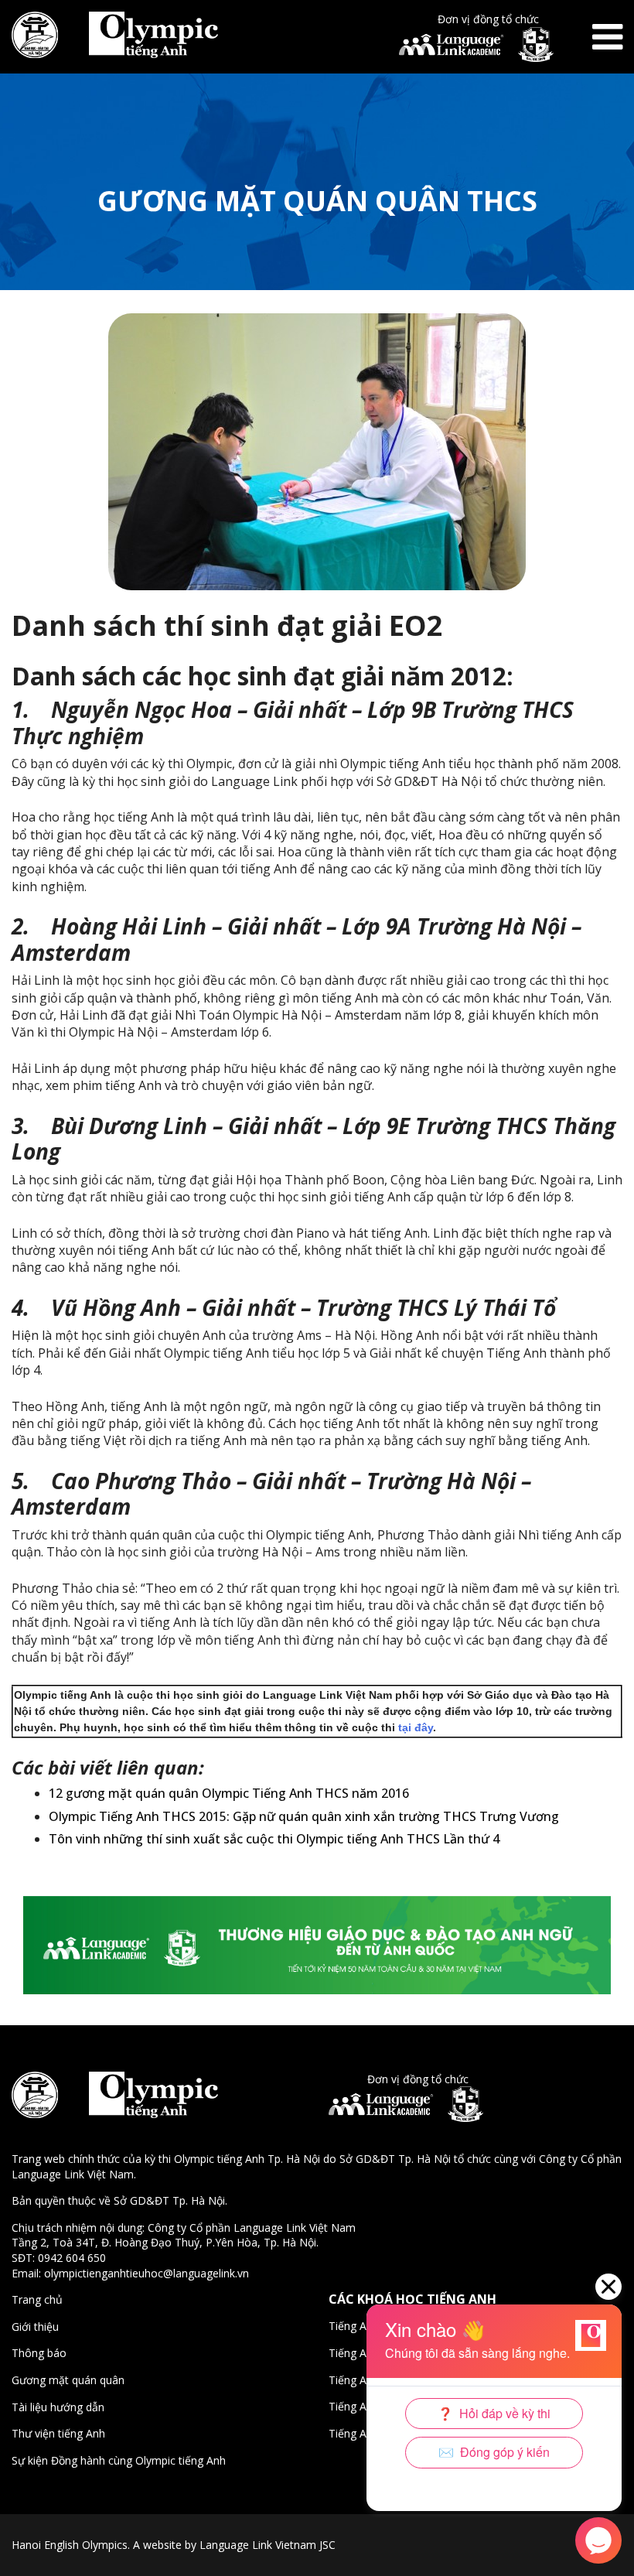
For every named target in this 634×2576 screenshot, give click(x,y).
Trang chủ (37, 2299)
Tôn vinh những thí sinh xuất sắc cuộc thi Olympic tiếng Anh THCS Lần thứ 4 (274, 1839)
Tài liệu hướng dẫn (58, 2407)
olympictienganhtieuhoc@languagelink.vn (147, 2273)
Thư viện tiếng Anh (58, 2433)
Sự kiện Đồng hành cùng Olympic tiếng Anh (119, 2460)
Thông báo (39, 2353)
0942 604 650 (72, 2258)
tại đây (416, 1727)
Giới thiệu (35, 2327)
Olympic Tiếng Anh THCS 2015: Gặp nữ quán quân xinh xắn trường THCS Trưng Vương (304, 1816)
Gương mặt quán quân (68, 2380)
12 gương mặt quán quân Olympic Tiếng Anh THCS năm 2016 (229, 1793)
